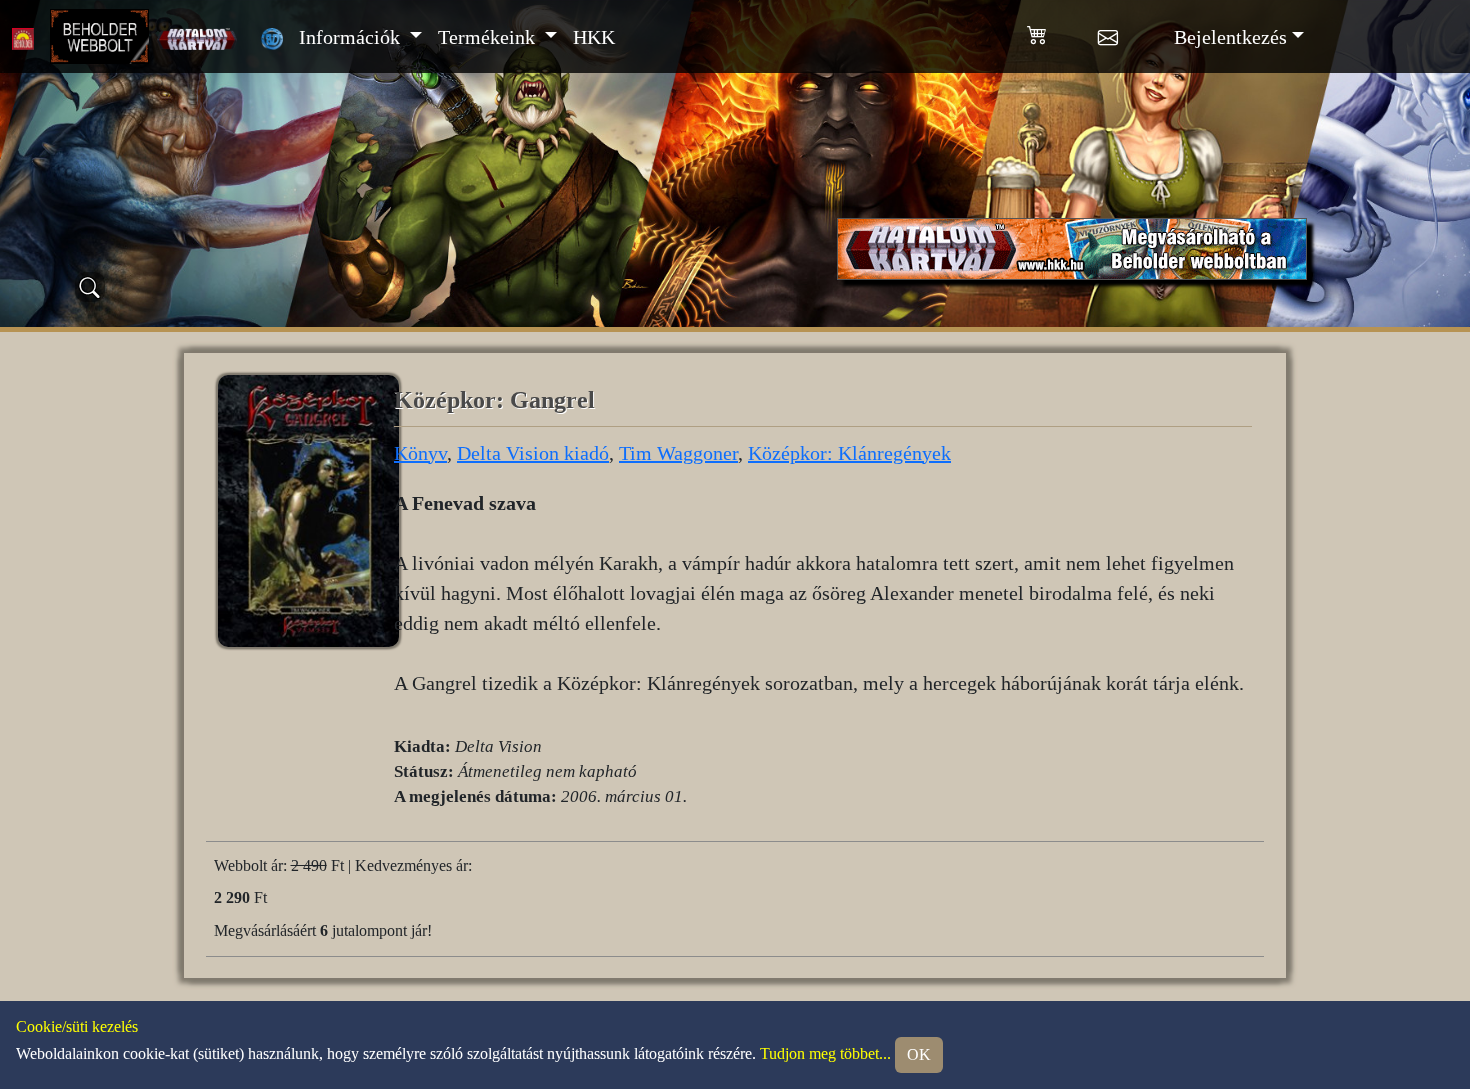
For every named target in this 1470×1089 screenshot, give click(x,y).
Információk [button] (352, 37)
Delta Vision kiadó (533, 453)
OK (919, 1054)
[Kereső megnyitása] (90, 287)
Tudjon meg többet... (825, 1052)
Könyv (420, 453)
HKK (594, 37)
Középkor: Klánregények (849, 453)
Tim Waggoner (678, 453)
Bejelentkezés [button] (1230, 37)
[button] (1062, 31)
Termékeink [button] (489, 37)
